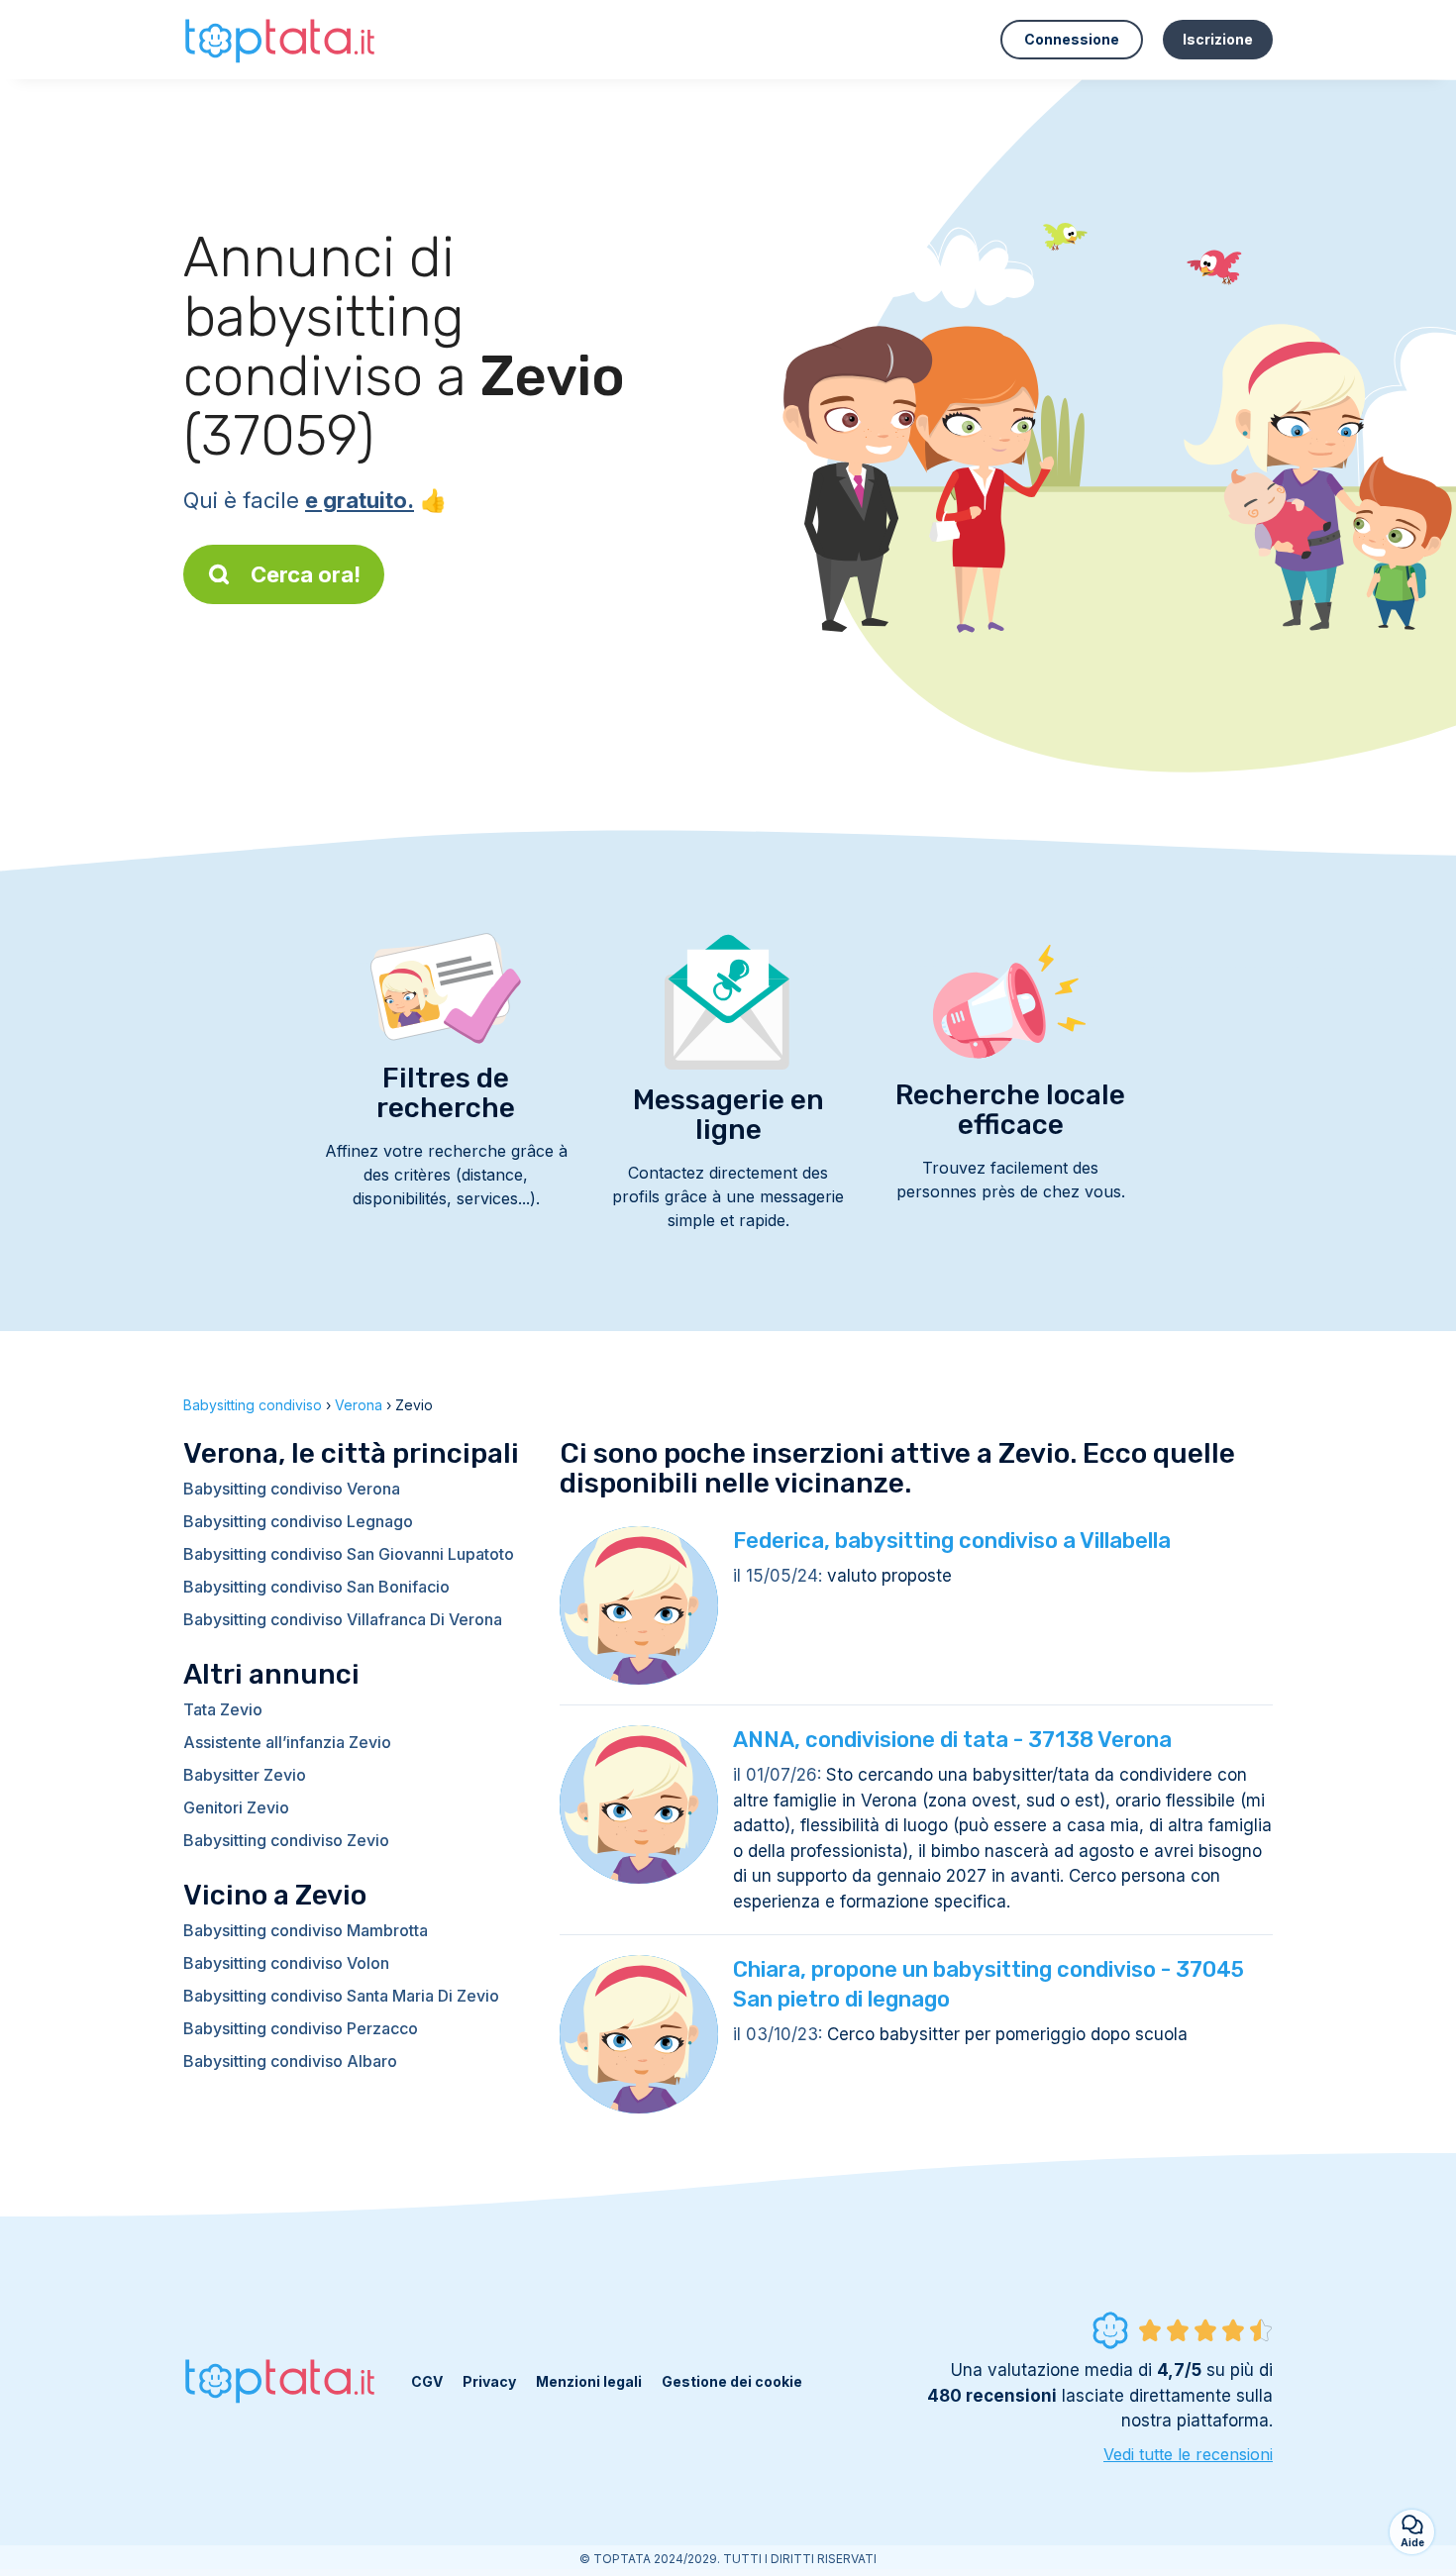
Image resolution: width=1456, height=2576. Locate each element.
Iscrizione (1218, 39)
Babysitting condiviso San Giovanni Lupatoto (349, 1554)
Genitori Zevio (236, 1807)
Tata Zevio (223, 1709)
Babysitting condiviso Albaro (290, 2061)
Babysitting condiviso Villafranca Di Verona (343, 1619)
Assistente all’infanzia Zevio (287, 1742)
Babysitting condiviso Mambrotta (306, 1930)
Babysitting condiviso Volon (286, 1963)
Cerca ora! (306, 574)
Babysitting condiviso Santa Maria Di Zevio (341, 1996)
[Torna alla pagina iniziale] (282, 39)
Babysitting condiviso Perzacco (301, 2028)
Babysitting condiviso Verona (292, 1489)
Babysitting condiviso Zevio (286, 1840)
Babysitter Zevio (245, 1775)
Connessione (1072, 39)
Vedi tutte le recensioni (1188, 2454)
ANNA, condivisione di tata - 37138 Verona (952, 1740)
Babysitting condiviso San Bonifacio (316, 1587)
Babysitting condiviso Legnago (298, 1521)
